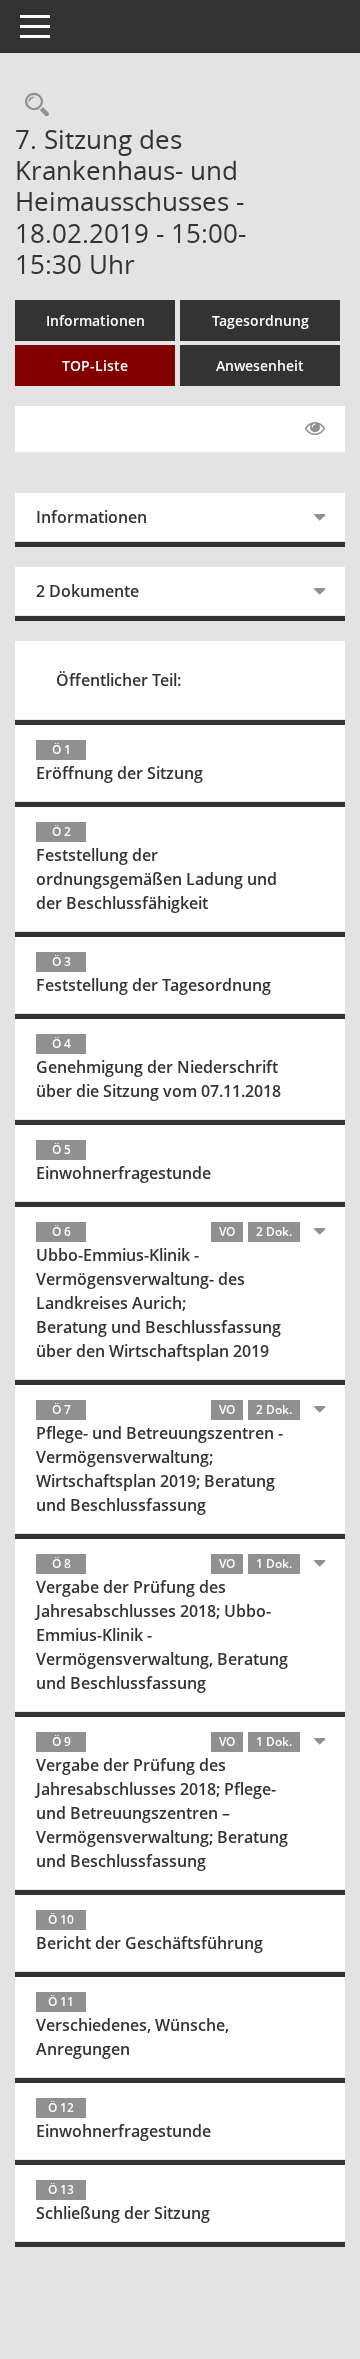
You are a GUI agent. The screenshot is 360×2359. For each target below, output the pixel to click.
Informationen (95, 320)
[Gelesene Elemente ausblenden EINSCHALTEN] (315, 429)
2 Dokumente (87, 591)
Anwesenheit (260, 365)
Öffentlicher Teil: (118, 680)
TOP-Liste (95, 365)
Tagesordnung (260, 320)
